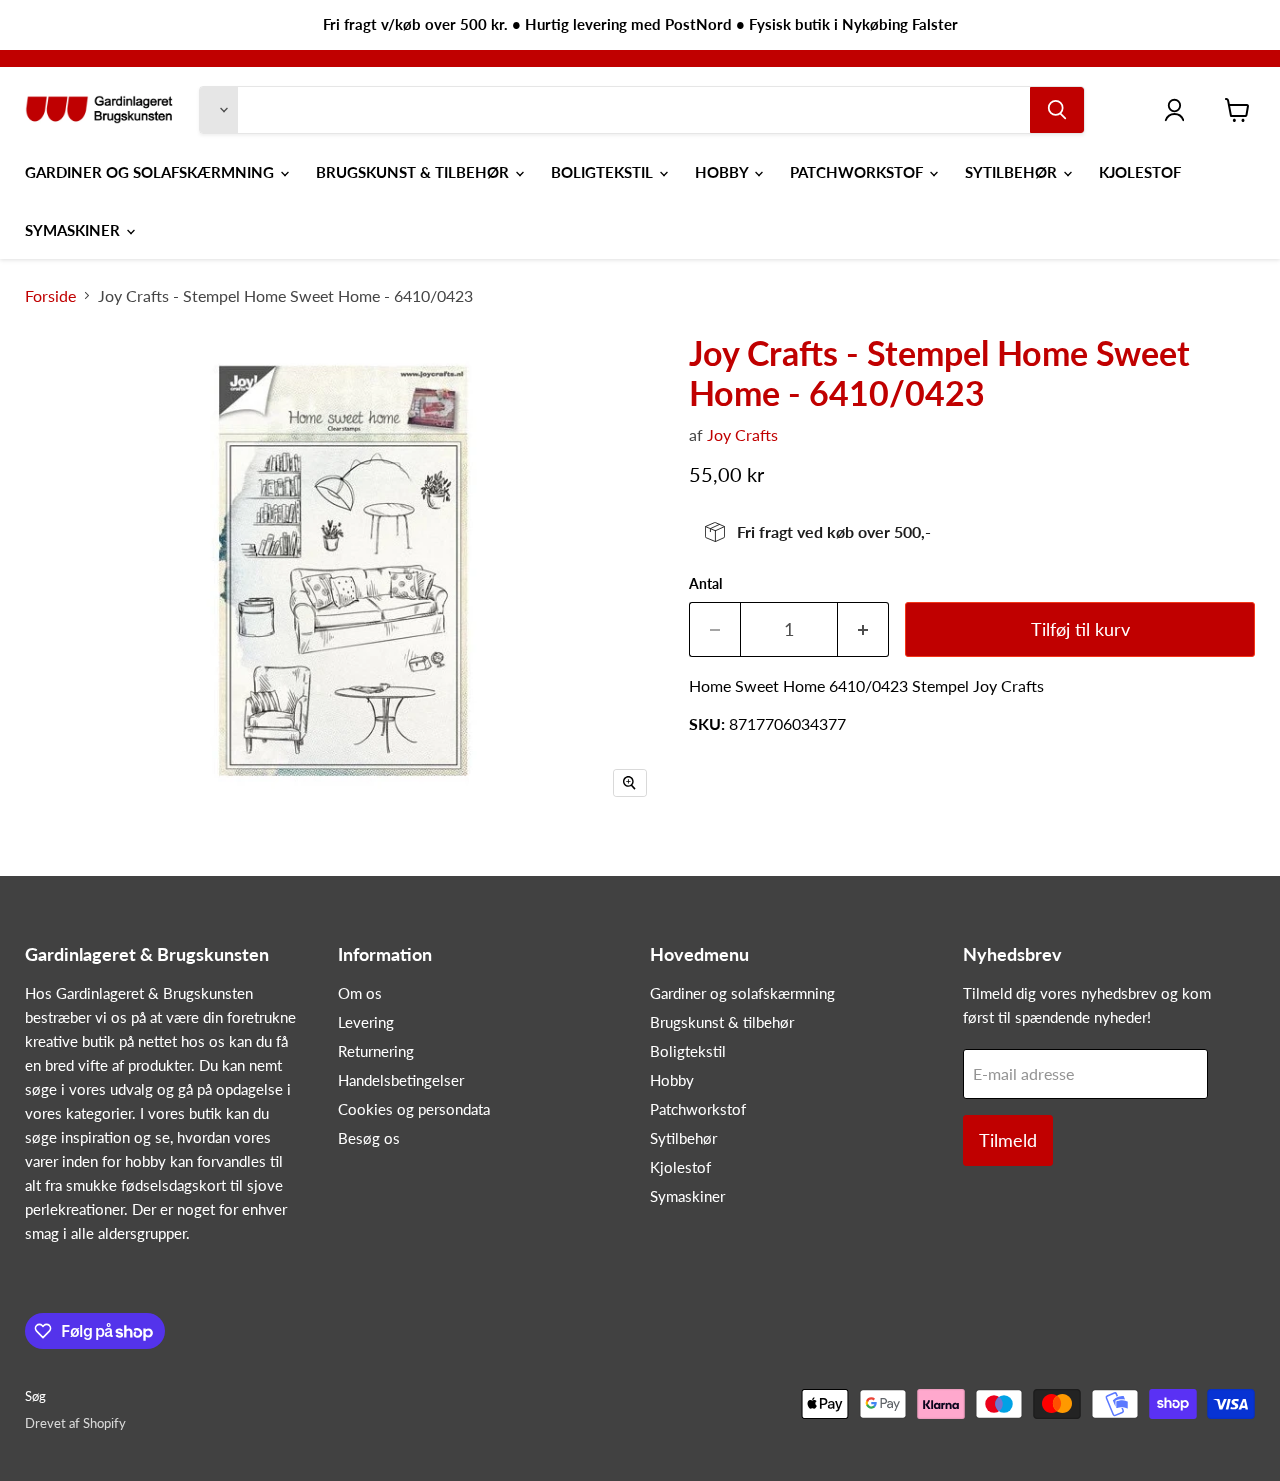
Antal (705, 584)
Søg (35, 1396)
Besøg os (369, 1138)
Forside (50, 296)
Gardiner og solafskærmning (151, 172)
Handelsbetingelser (401, 1080)
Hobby (723, 172)
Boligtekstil (604, 172)
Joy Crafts (742, 434)
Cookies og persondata (414, 1109)
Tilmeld (1008, 1140)
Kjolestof (1140, 172)
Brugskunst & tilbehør (414, 172)
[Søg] (1057, 110)
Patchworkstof (858, 172)
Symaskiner (74, 230)
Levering (366, 1022)
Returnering (376, 1051)
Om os (360, 993)
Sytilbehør (1013, 172)
